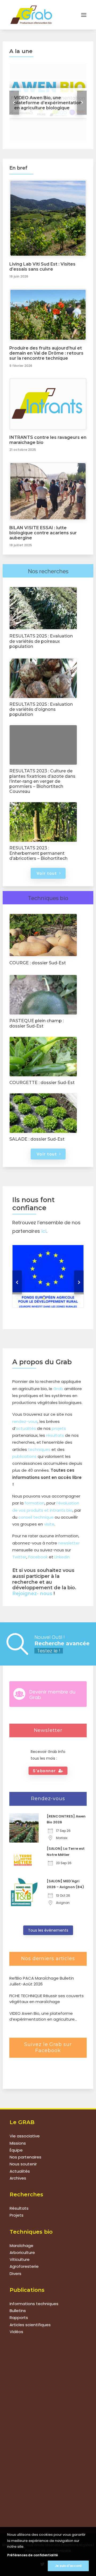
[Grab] (31, 15)
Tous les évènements (48, 1930)
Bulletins (18, 2311)
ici (44, 1231)
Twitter (19, 1557)
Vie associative (25, 2136)
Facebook (38, 1557)
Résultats (19, 2208)
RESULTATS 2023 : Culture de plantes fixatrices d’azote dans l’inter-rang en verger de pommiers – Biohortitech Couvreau (42, 781)
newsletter (69, 1543)
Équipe (16, 2150)
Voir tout (47, 873)
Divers (15, 2274)
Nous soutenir (23, 2164)
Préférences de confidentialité (33, 2555)
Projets (17, 2215)
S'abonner (44, 1771)
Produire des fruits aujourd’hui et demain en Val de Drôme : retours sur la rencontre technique (46, 353)
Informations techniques (34, 2304)
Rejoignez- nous (32, 1594)
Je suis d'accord (68, 2566)
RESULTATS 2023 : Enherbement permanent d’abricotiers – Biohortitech (38, 853)
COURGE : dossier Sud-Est (38, 963)
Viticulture (20, 2259)
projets (59, 1428)
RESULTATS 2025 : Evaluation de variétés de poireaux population (41, 641)
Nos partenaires (25, 2157)
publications (24, 1456)
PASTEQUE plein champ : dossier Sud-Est (37, 1023)
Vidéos (16, 2332)
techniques (39, 1449)
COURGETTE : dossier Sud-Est (42, 1083)
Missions (18, 2143)
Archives (18, 2178)
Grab (58, 1389)
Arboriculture (22, 2252)
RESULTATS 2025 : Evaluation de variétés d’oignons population (41, 709)
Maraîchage (21, 2246)
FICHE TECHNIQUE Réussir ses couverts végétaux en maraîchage (47, 1999)
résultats (55, 1435)
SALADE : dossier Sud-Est (37, 1139)
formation (35, 1503)
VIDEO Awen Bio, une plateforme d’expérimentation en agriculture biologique (42, 2017)
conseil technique (36, 1517)
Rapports (19, 2318)
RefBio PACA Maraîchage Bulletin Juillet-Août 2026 (42, 1981)
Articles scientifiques (30, 2325)
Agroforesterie (24, 2266)
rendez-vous (25, 1421)
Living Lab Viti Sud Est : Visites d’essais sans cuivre (42, 267)
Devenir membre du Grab (52, 1695)
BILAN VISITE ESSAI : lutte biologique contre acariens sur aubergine (43, 533)
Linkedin (62, 1557)
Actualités (20, 2171)
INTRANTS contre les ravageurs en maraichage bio (48, 440)
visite (49, 1524)
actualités (26, 1428)
